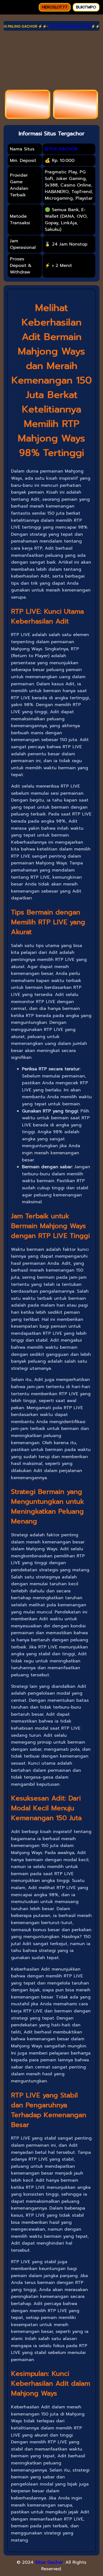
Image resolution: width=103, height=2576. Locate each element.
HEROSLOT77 (55, 7)
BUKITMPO (86, 7)
